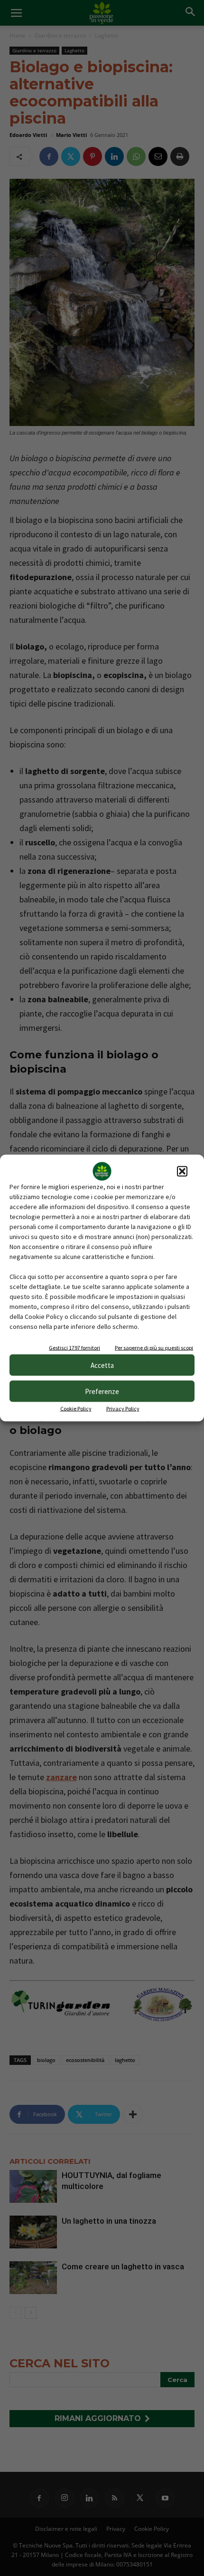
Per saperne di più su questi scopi (154, 1348)
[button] (182, 1172)
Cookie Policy (76, 1409)
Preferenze (102, 1391)
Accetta (102, 1365)
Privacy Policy (123, 1409)
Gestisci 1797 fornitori (74, 1348)
